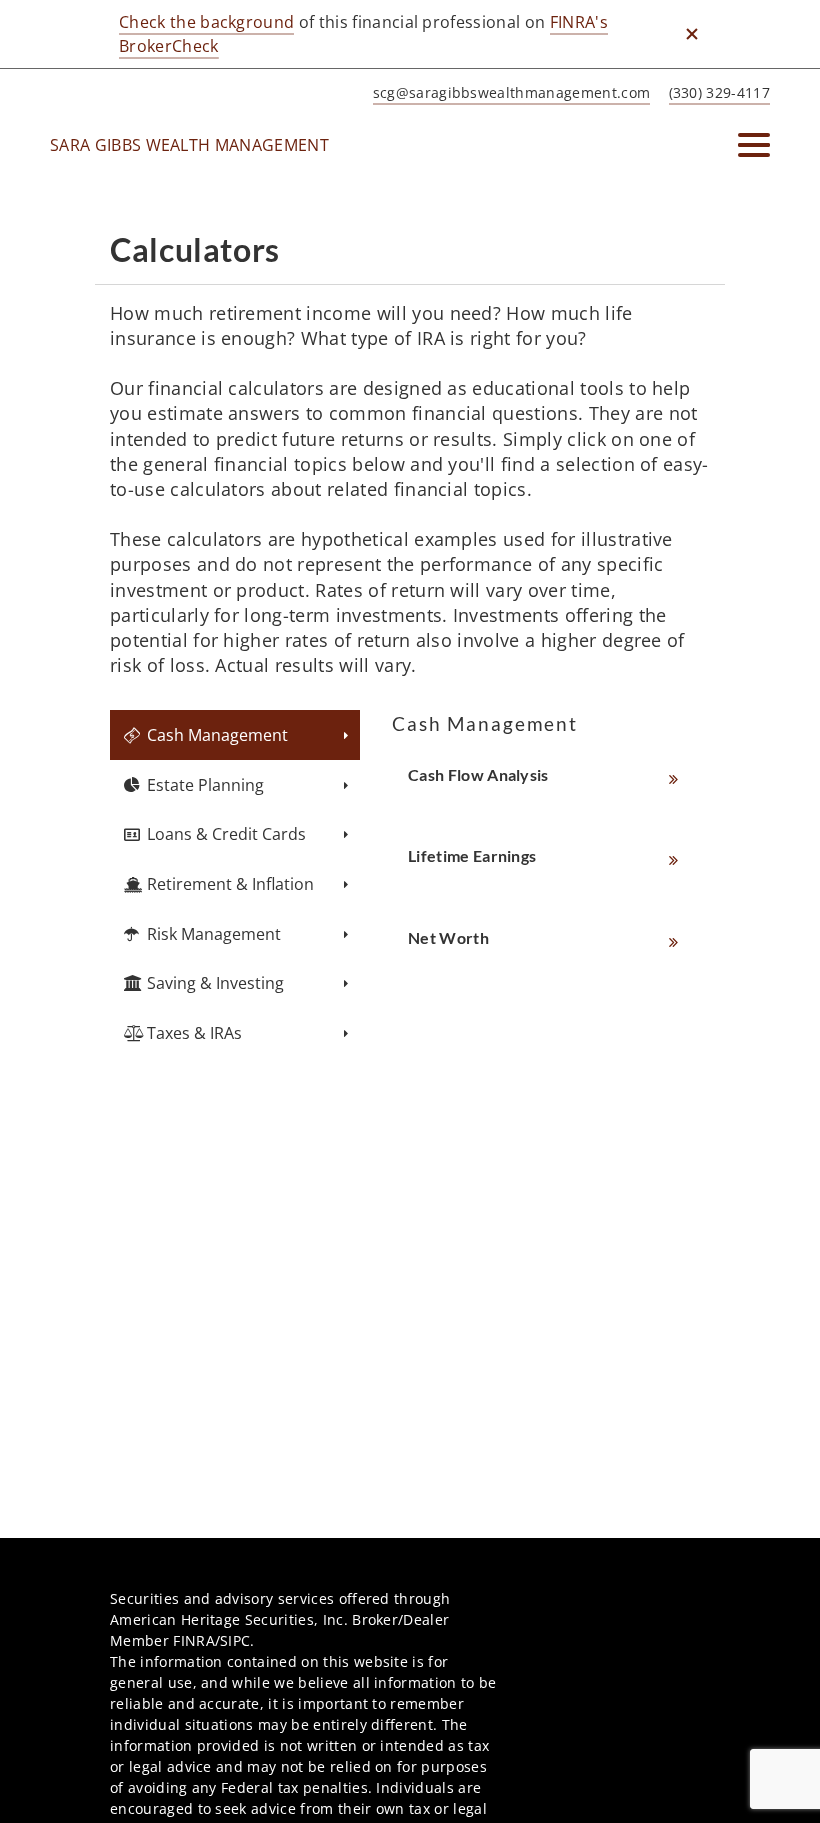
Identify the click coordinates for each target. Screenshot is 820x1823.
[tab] (235, 735)
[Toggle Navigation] (754, 145)
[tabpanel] (551, 840)
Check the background (206, 22)
